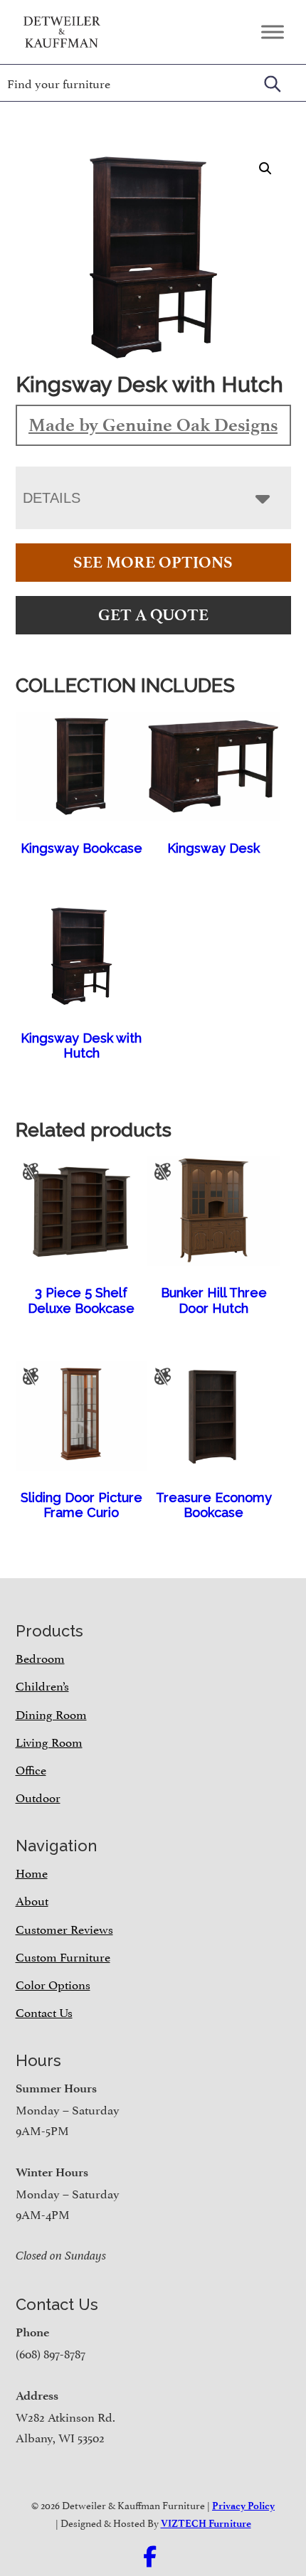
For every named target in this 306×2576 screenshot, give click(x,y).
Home (32, 1872)
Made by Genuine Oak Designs (153, 425)
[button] (265, 169)
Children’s (42, 1685)
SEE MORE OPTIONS (153, 562)
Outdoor (38, 1797)
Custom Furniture (63, 1956)
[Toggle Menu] (273, 32)
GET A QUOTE (153, 615)
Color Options (53, 1984)
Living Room (49, 1741)
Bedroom (40, 1657)
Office (31, 1769)
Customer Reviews (64, 1928)
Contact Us (44, 2011)
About (32, 1900)
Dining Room (51, 1713)
